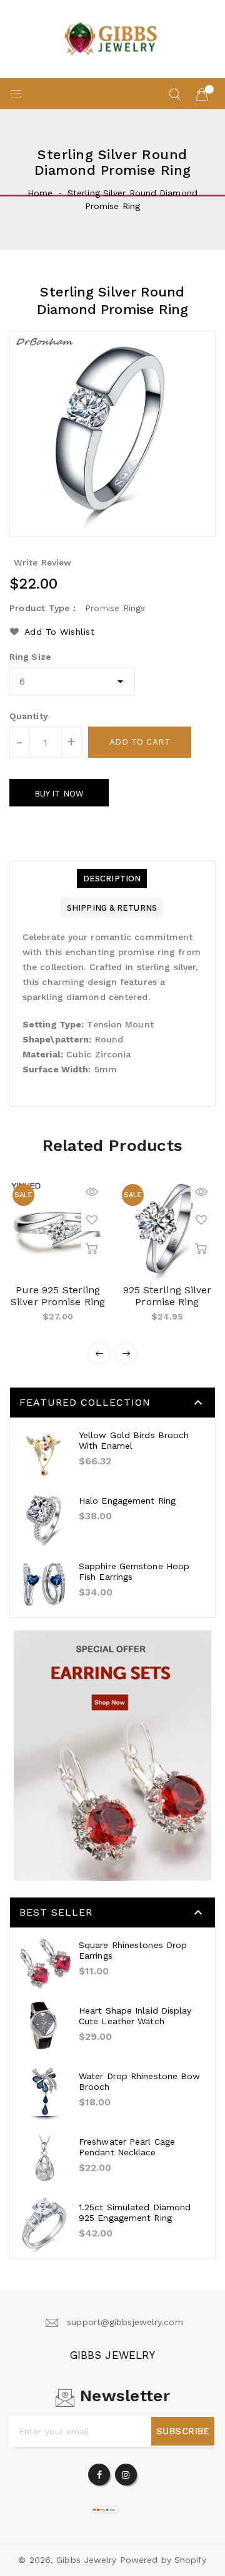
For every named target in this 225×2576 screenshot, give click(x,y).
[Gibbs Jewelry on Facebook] (99, 2472)
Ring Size (30, 657)
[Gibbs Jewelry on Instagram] (126, 2472)
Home (40, 193)
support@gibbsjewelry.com (125, 2322)
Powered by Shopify (163, 2560)
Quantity (29, 716)
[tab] (112, 879)
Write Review (42, 562)
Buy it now (59, 794)
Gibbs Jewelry (112, 2355)
